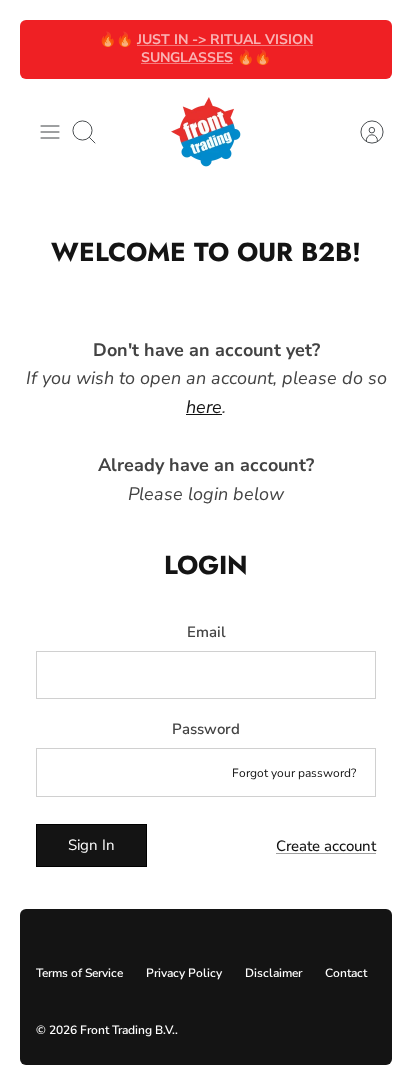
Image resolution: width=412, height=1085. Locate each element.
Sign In (91, 845)
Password (206, 729)
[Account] (362, 132)
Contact (346, 973)
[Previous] (47, 49)
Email (206, 632)
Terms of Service (79, 973)
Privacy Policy (184, 973)
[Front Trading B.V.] (206, 132)
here (204, 407)
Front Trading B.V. (127, 1030)
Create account (326, 846)
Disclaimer (273, 973)
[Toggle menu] (50, 132)
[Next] (365, 49)
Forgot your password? (294, 773)
